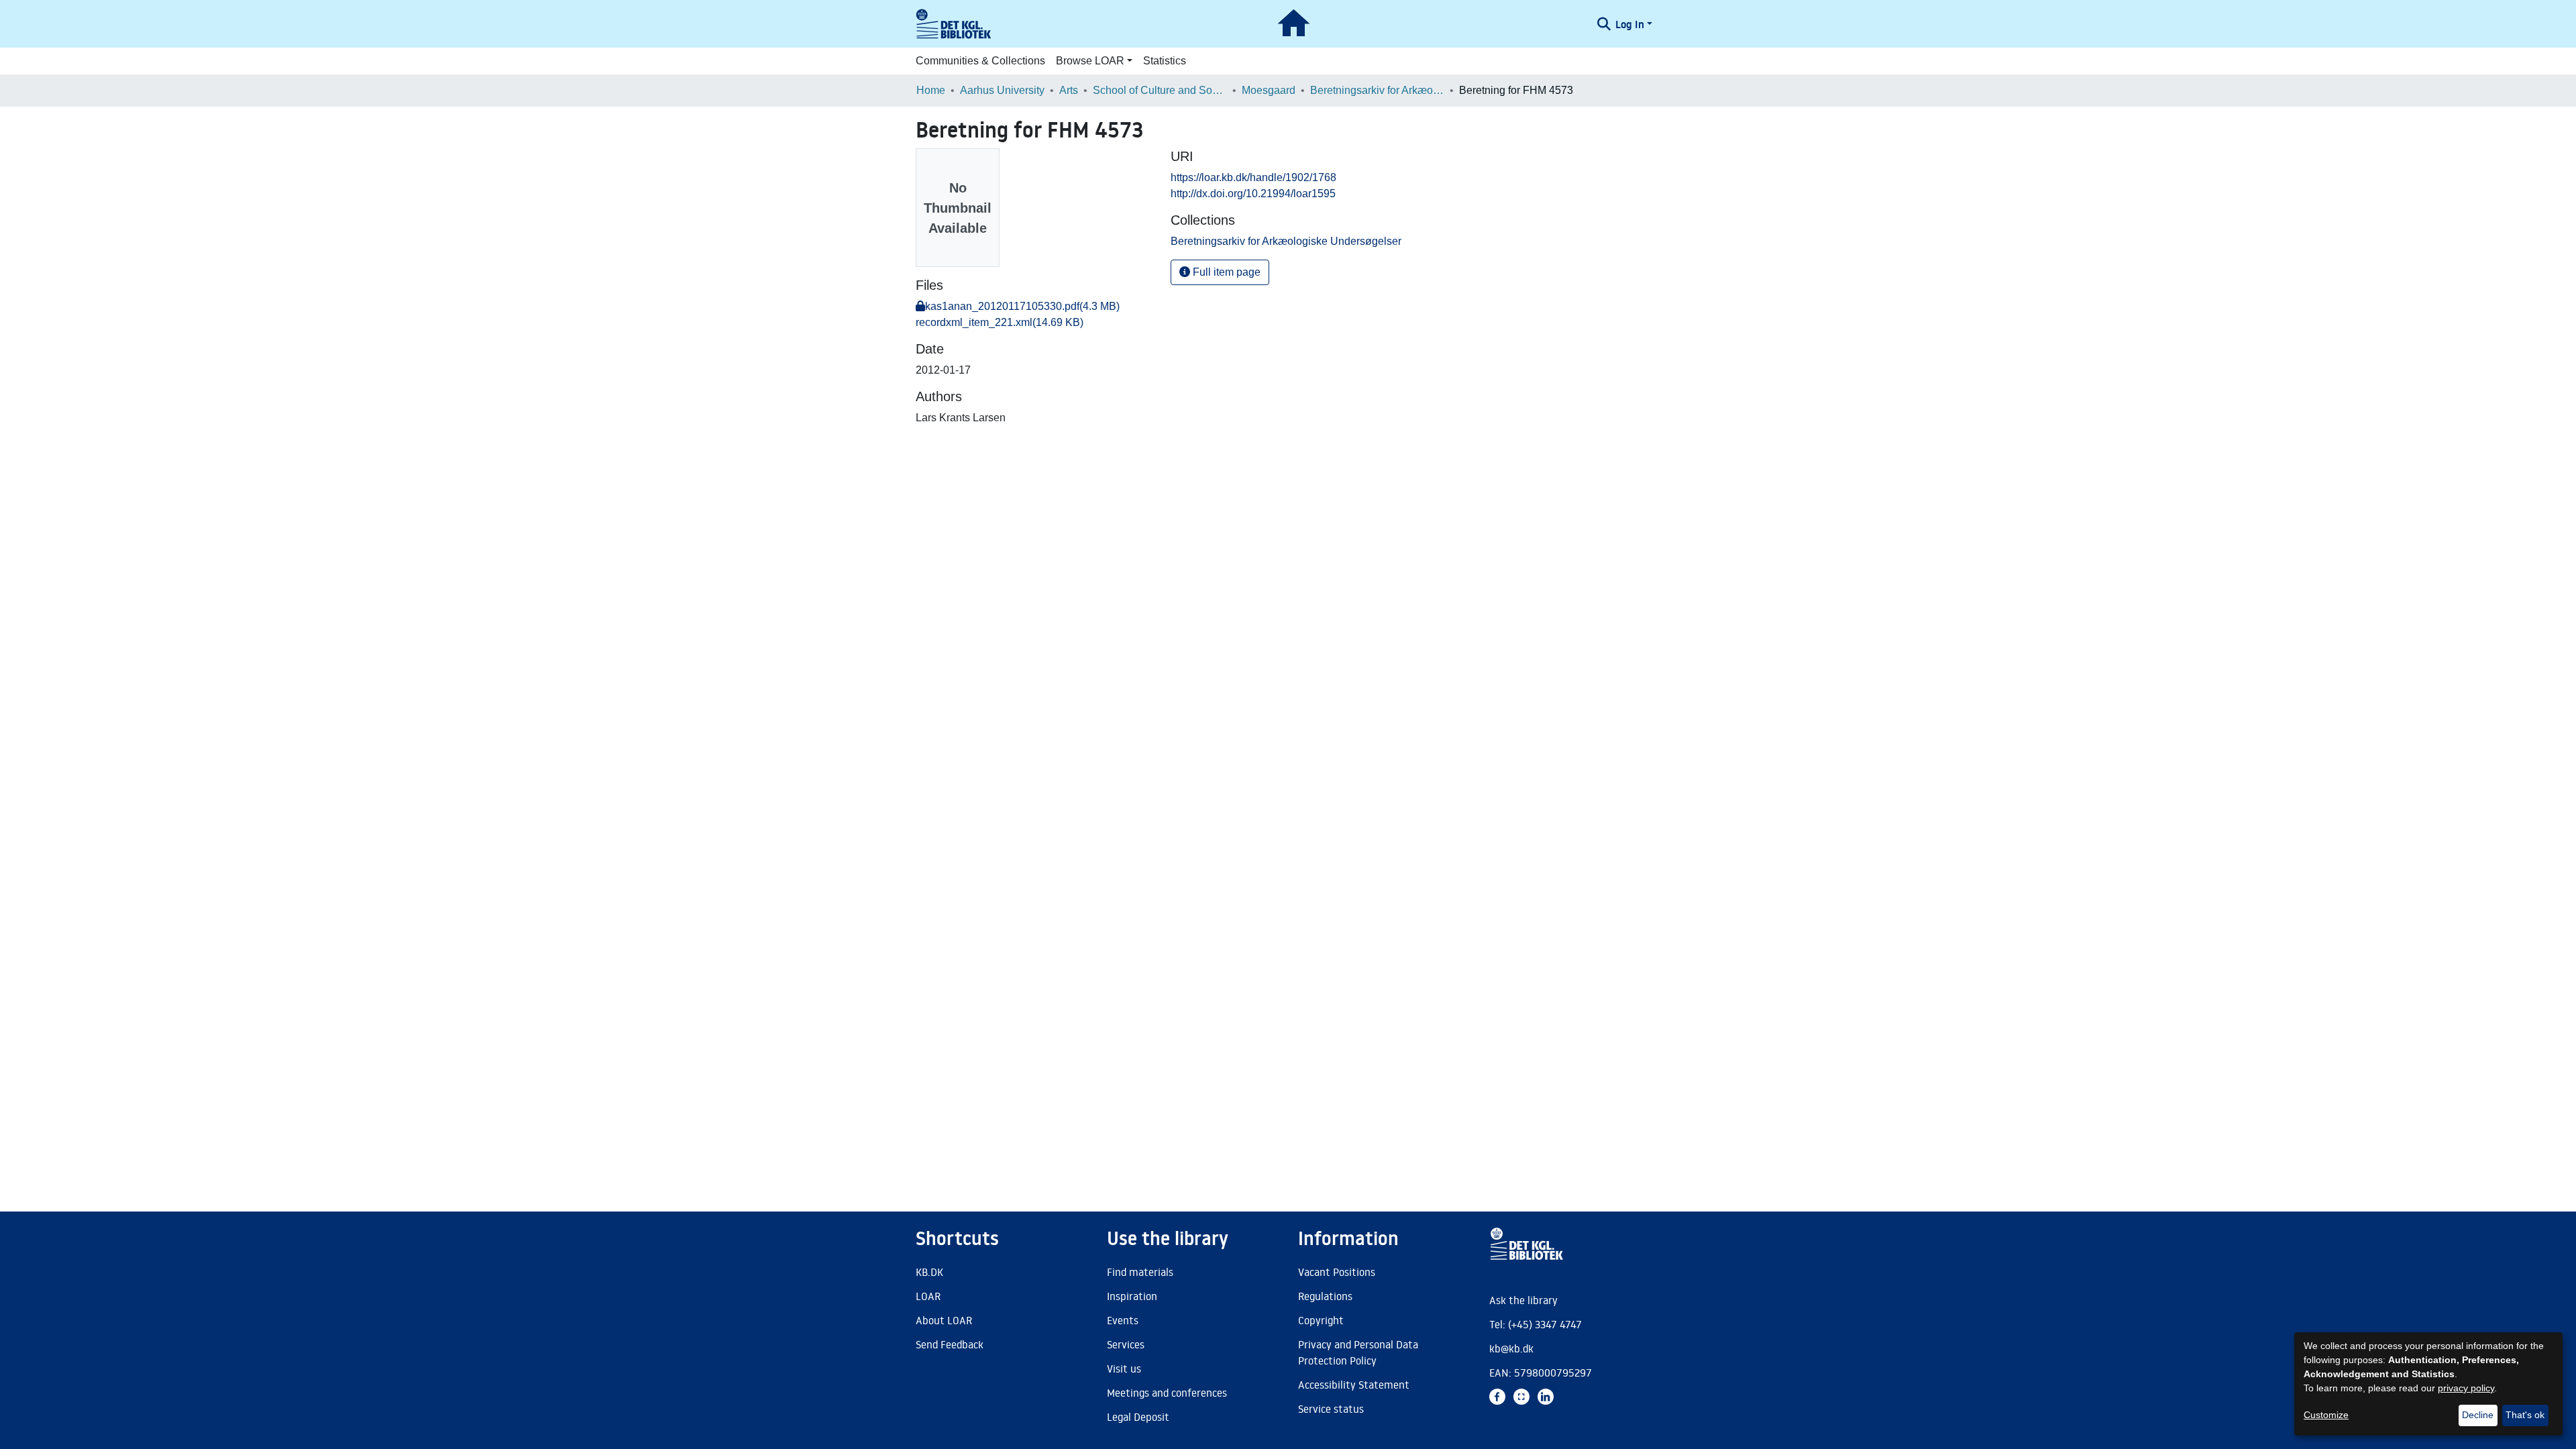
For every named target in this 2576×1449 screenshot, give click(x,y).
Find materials (1140, 1272)
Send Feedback (950, 1344)
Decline (2478, 1415)
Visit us (1124, 1368)
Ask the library (1523, 1300)
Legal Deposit (1138, 1417)
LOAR (928, 1296)
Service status (1331, 1409)
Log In (1630, 24)
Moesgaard (1269, 90)
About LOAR (944, 1320)
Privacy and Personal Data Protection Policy (1358, 1352)
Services (1126, 1344)
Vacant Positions (1337, 1272)
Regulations (1325, 1296)
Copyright (1321, 1320)
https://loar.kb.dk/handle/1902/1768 (1253, 177)
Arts (1069, 90)
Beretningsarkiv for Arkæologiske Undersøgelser (1377, 90)
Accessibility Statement (1354, 1385)
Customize (2326, 1415)
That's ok (2525, 1415)
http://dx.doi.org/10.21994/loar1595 (1253, 194)
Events (1123, 1320)
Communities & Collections (980, 61)
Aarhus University (1002, 90)
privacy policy (2466, 1388)
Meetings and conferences (1167, 1393)
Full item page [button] (1225, 272)
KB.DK (929, 1272)
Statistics (1165, 61)
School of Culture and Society (1160, 90)
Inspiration (1132, 1296)
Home (931, 90)
